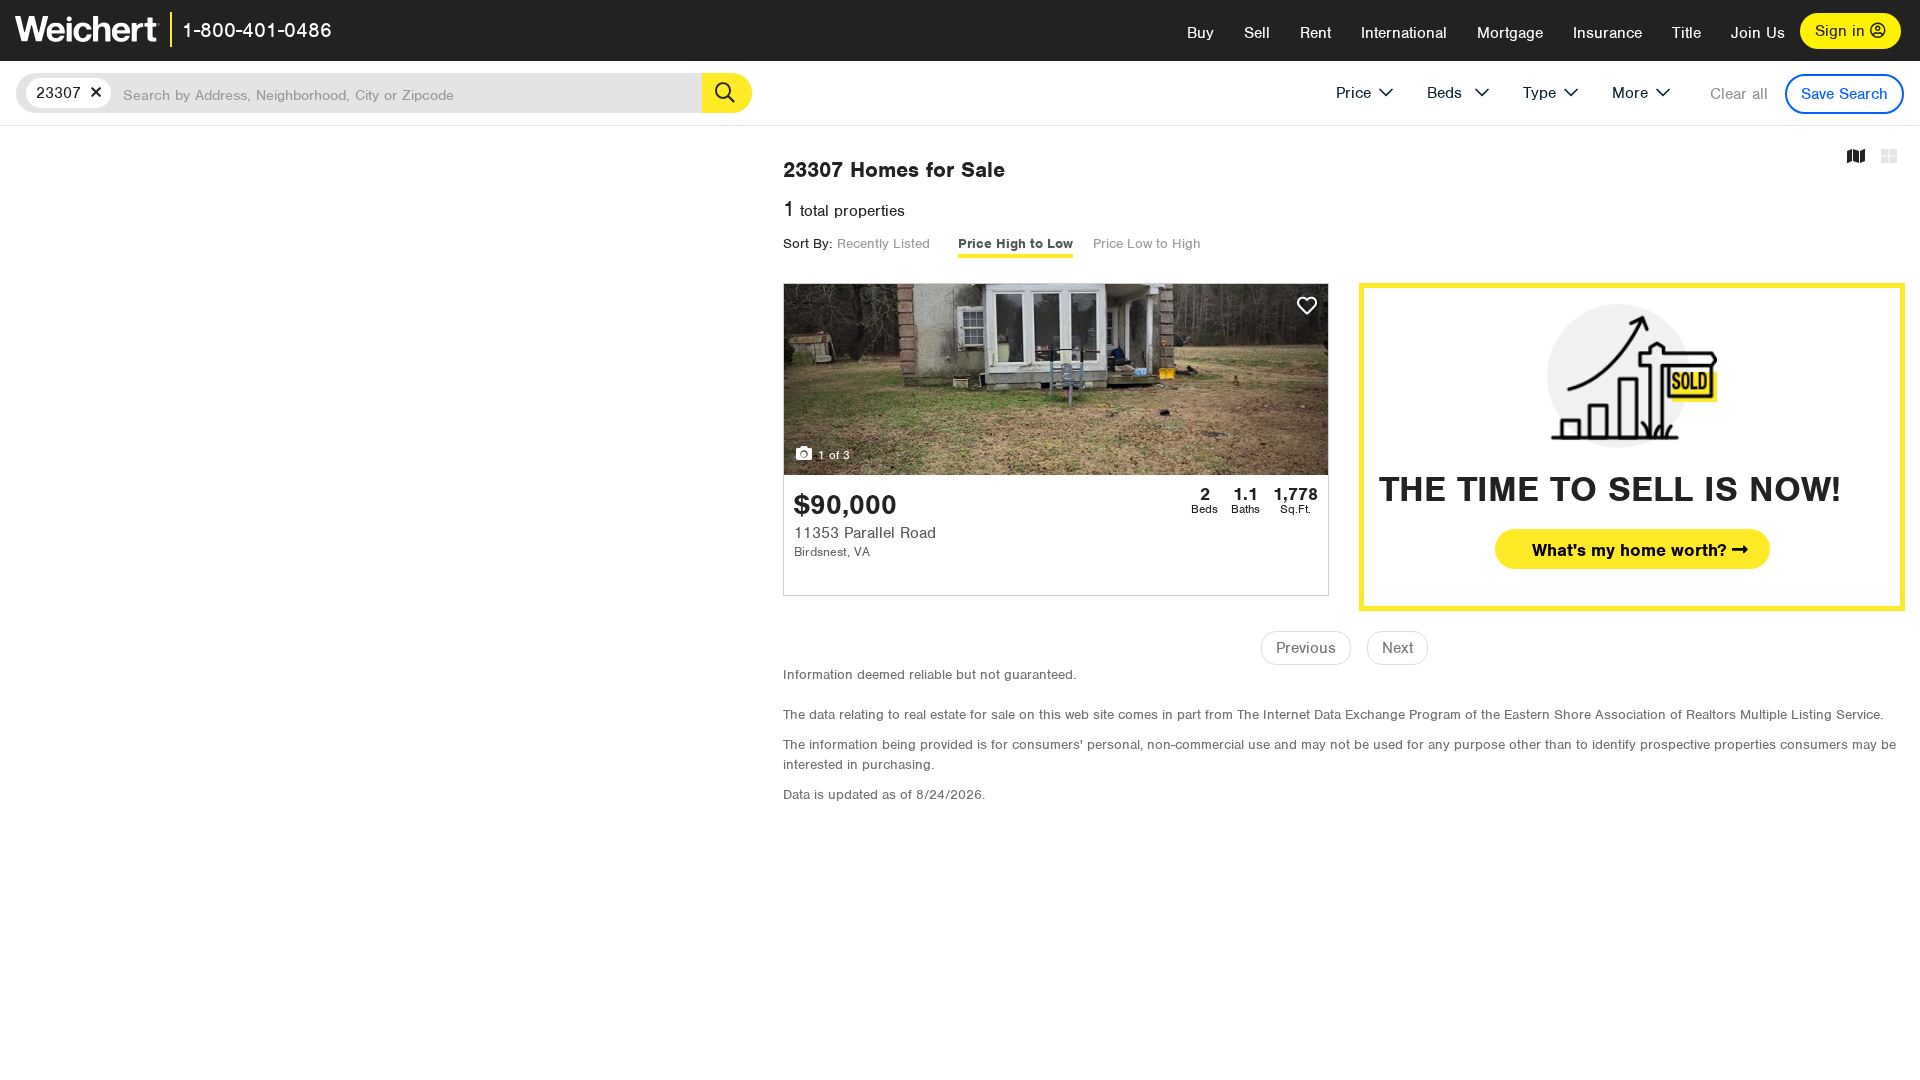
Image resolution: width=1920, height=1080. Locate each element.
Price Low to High (1147, 243)
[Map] (1856, 157)
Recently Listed (883, 243)
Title (1686, 33)
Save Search (1844, 94)
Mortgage (1510, 33)
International (1404, 33)
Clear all (1739, 94)
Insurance (1607, 33)
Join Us (1758, 33)
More (1630, 93)
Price (1353, 93)
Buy (1200, 33)
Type (1539, 93)
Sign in (1842, 31)
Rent (1315, 33)
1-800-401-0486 (257, 30)
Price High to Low (1015, 243)
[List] (1889, 157)
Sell (1257, 33)
